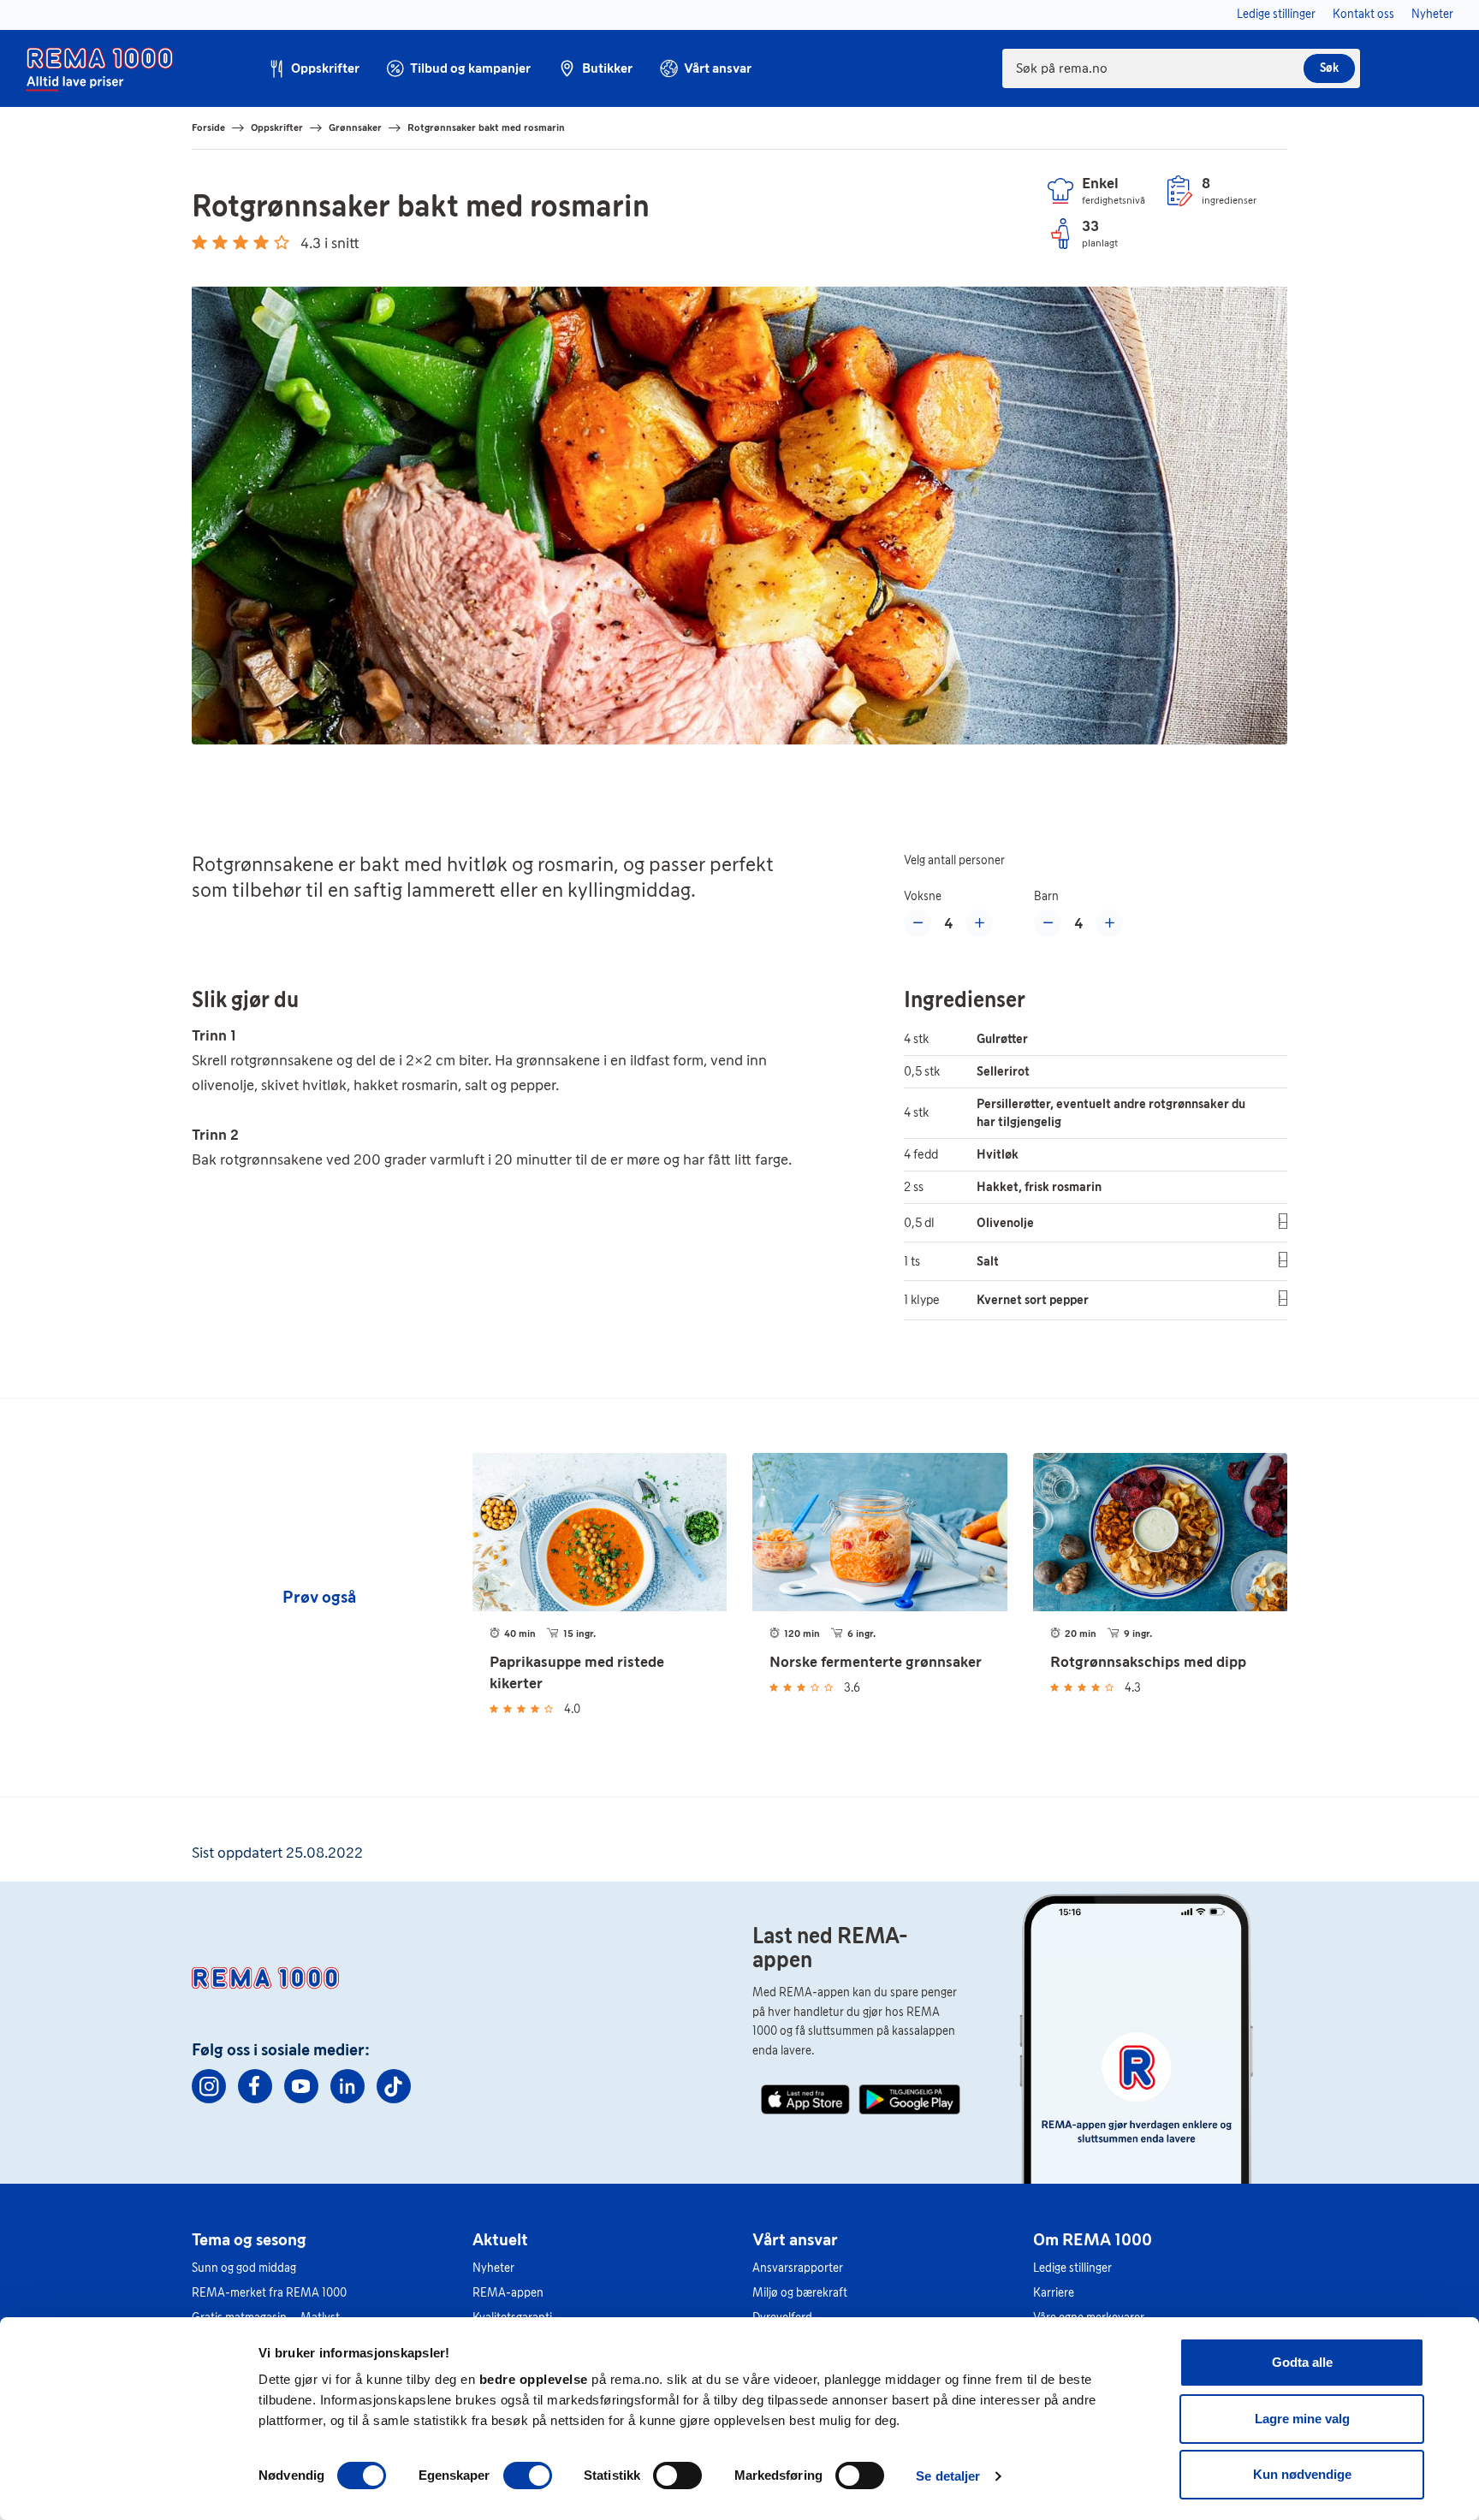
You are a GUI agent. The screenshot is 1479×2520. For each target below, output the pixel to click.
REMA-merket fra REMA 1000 (269, 2293)
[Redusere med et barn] (1048, 923)
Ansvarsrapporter (798, 2268)
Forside (208, 127)
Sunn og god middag (244, 2268)
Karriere (1054, 2293)
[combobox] (1181, 68)
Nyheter (493, 2268)
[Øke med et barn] (1109, 923)
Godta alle (1302, 2362)
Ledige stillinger (1072, 2268)
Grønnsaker (355, 127)
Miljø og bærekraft (800, 2293)
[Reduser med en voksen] (918, 923)
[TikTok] (394, 2086)
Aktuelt (500, 2239)
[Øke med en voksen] (979, 923)
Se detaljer (948, 2476)
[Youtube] (301, 2086)
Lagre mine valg (1302, 2419)
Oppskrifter (277, 127)
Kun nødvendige (1302, 2474)
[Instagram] (209, 2086)
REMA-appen (508, 2293)
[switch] (528, 2476)
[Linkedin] (347, 2086)
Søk (1329, 68)
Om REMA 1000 (1093, 2239)
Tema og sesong (249, 2239)
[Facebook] (255, 2086)
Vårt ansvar (795, 2239)
